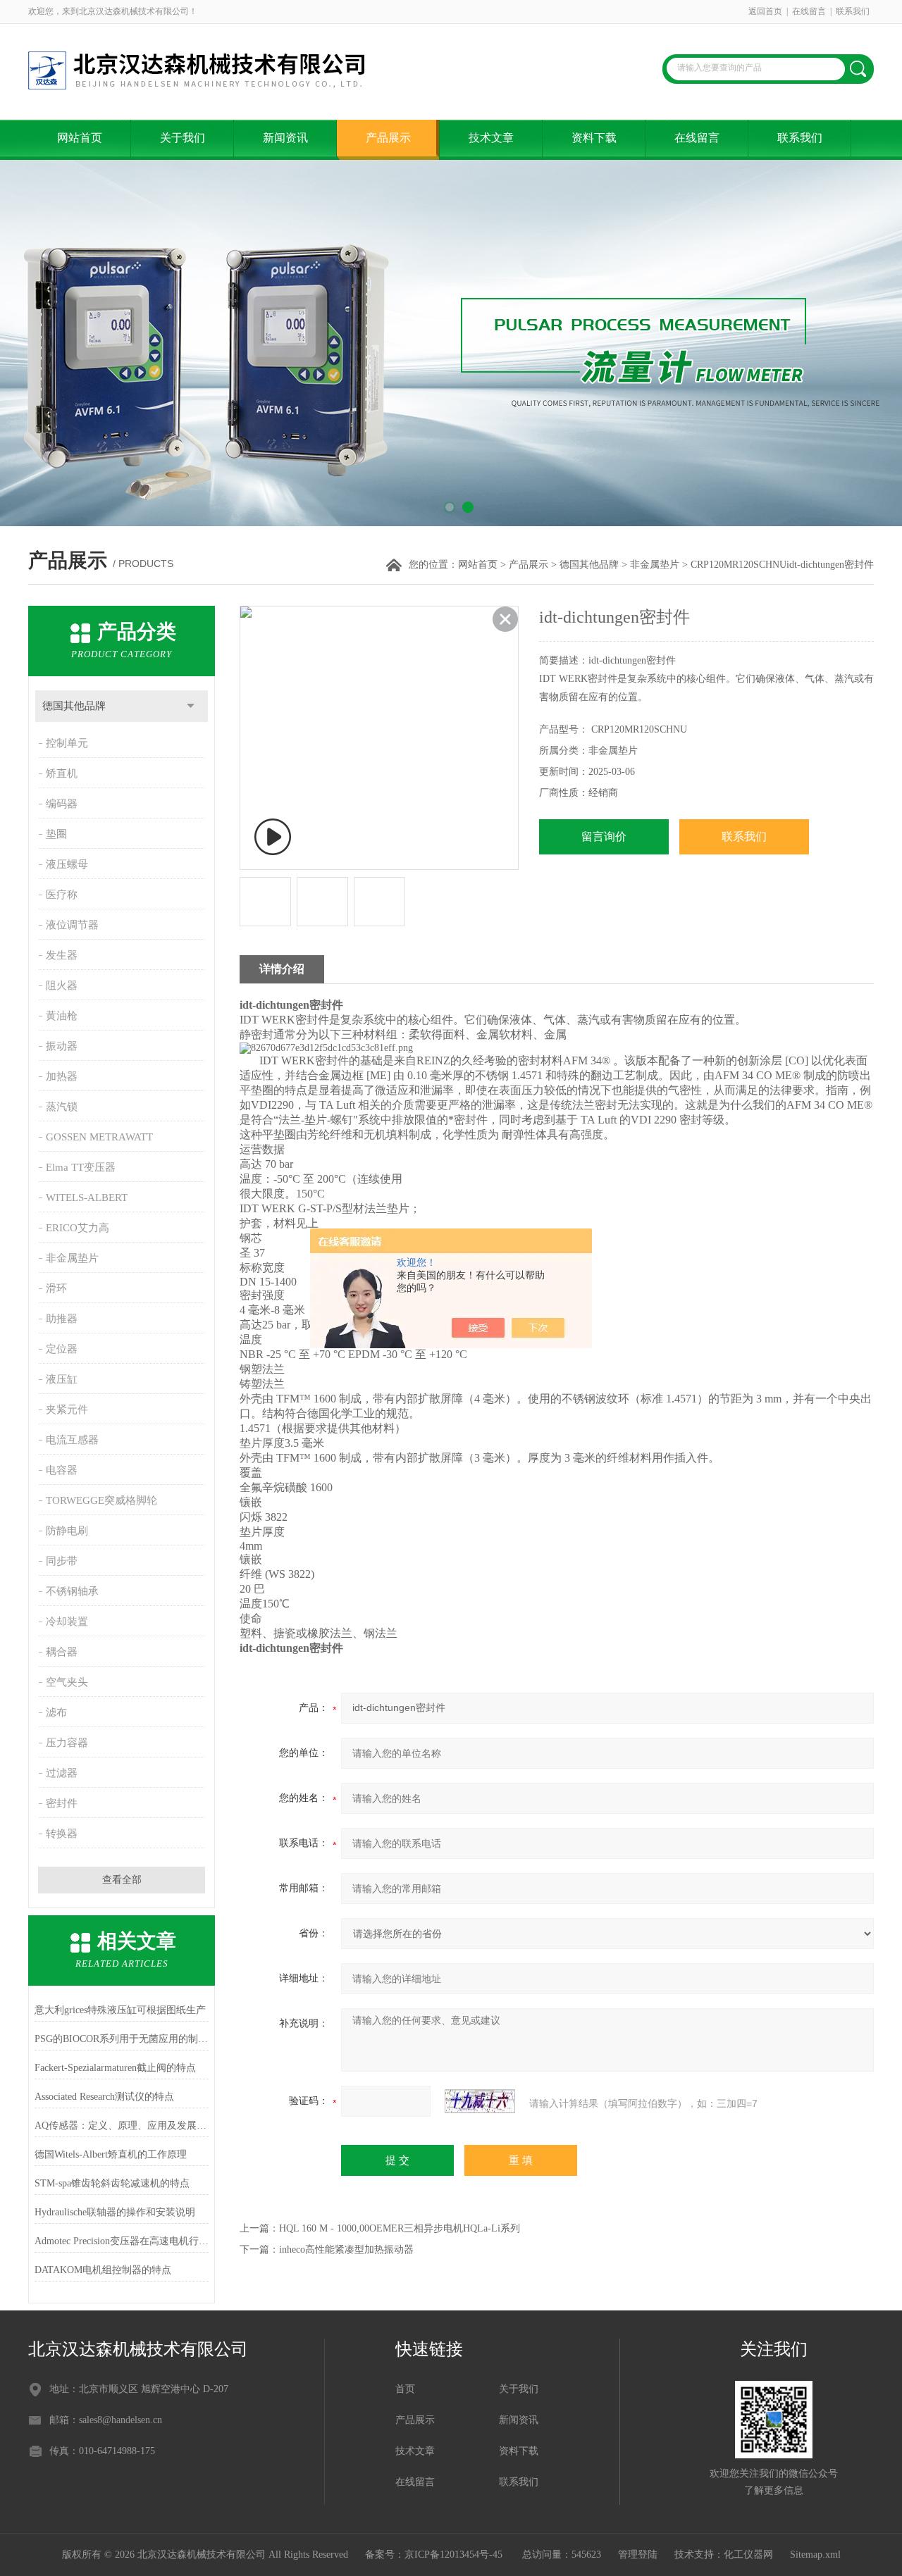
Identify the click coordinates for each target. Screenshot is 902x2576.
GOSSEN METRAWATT (99, 1137)
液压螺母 (67, 864)
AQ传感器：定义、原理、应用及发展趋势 (122, 2126)
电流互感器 (72, 1440)
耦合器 (62, 1652)
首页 (405, 2389)
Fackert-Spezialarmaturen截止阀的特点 (115, 2068)
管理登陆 (638, 2555)
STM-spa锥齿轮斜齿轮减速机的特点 (112, 2183)
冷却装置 (67, 1622)
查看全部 (122, 1880)
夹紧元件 (67, 1410)
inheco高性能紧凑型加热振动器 (346, 2250)
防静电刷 (67, 1531)
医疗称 (62, 895)
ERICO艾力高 (78, 1228)
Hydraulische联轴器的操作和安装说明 (115, 2212)
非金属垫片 (655, 565)
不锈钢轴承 (72, 1591)
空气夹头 (67, 1682)
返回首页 (765, 11)
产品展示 (388, 138)
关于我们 (183, 138)
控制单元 (67, 743)
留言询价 (604, 836)
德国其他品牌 (589, 565)
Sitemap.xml (815, 2555)
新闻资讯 (285, 138)
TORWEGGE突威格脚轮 (101, 1500)
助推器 (62, 1319)
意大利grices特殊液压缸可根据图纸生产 (120, 2010)
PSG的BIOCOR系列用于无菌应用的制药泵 (122, 2039)
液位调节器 (72, 925)
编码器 (62, 804)
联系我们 (853, 11)
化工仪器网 (748, 2555)
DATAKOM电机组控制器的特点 (103, 2270)
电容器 (62, 1470)
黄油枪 (62, 1016)
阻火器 (62, 985)
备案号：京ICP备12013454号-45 (435, 2555)
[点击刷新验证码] (480, 2101)
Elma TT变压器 (81, 1167)
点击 (191, 706)
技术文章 (491, 138)
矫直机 (62, 773)
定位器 (62, 1349)
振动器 (62, 1046)
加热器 (62, 1076)
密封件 (62, 1803)
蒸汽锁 (62, 1107)
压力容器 (67, 1743)
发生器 (62, 955)
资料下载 (594, 138)
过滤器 (62, 1773)
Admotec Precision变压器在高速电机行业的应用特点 (122, 2241)
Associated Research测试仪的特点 (104, 2097)
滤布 (56, 1712)
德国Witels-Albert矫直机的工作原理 (111, 2154)
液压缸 (62, 1379)
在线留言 (809, 11)
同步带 (62, 1561)
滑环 (56, 1288)
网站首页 (80, 138)
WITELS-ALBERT (87, 1197)
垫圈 (56, 834)
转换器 (62, 1834)
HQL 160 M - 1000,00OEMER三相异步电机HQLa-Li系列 (400, 2228)
